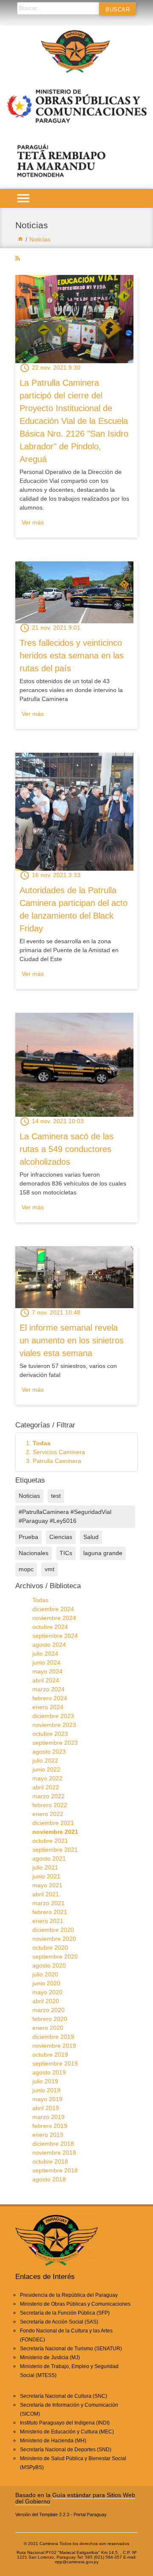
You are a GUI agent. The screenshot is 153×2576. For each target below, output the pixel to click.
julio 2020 (45, 1974)
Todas (42, 1443)
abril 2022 (46, 1787)
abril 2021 (46, 1894)
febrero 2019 (50, 2126)
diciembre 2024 (53, 1609)
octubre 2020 (50, 1948)
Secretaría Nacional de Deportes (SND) (66, 2450)
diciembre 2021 (53, 1823)
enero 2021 (48, 1921)
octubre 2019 (50, 2055)
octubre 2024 (50, 1627)
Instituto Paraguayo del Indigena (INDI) (65, 2423)
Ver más (33, 522)
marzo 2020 (48, 2010)
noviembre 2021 (55, 1832)
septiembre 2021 (55, 1850)
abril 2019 (46, 2108)
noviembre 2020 (54, 1939)
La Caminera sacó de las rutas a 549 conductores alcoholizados (67, 1149)
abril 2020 (46, 2001)
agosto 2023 (49, 1752)
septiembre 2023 (55, 1743)
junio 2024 (46, 1662)
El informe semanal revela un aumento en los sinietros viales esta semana (72, 1340)
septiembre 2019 (55, 2063)
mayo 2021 (47, 1885)
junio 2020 (46, 1983)
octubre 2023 (50, 1734)
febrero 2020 (50, 2019)
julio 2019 (45, 2081)
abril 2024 (46, 1680)
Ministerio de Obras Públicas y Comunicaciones (75, 2304)
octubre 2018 (50, 2161)
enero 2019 (48, 2135)
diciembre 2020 (53, 1930)
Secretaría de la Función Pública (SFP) (65, 2313)
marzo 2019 (48, 2117)
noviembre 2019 (54, 2046)
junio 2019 (46, 2090)
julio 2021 (45, 1867)
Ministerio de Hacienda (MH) (53, 2441)
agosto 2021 (49, 1858)
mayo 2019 (47, 2099)
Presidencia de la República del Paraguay (69, 2295)
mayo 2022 (47, 1778)
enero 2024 (48, 1707)
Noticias (40, 239)
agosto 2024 (49, 1645)
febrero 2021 (50, 1912)
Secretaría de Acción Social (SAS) (59, 2322)
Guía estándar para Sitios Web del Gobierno (75, 2498)
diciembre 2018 (53, 2144)
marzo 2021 (48, 1903)
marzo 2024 (48, 1689)
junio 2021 (46, 1876)
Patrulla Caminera (57, 1461)
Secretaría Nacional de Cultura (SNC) (64, 2396)
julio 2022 (45, 1760)
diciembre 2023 (53, 1716)
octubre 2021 (50, 1841)
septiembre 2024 (55, 1636)
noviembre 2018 (54, 2153)
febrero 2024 (50, 1698)
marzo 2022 (48, 1796)
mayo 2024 (47, 1671)
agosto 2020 (49, 1965)
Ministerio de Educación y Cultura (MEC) (67, 2432)
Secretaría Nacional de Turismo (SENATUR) (71, 2349)
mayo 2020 (47, 1992)
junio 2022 (46, 1769)
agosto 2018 (49, 2179)
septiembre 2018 (55, 2170)
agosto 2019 (49, 2072)
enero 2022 (48, 1814)
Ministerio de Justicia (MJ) (50, 2357)
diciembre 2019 (53, 2037)
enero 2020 (48, 2028)
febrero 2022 (50, 1805)
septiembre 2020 (55, 1957)
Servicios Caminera (59, 1452)
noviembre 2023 (54, 1725)
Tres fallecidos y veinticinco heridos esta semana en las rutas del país (72, 656)
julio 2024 (45, 1654)
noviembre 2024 (54, 1618)
